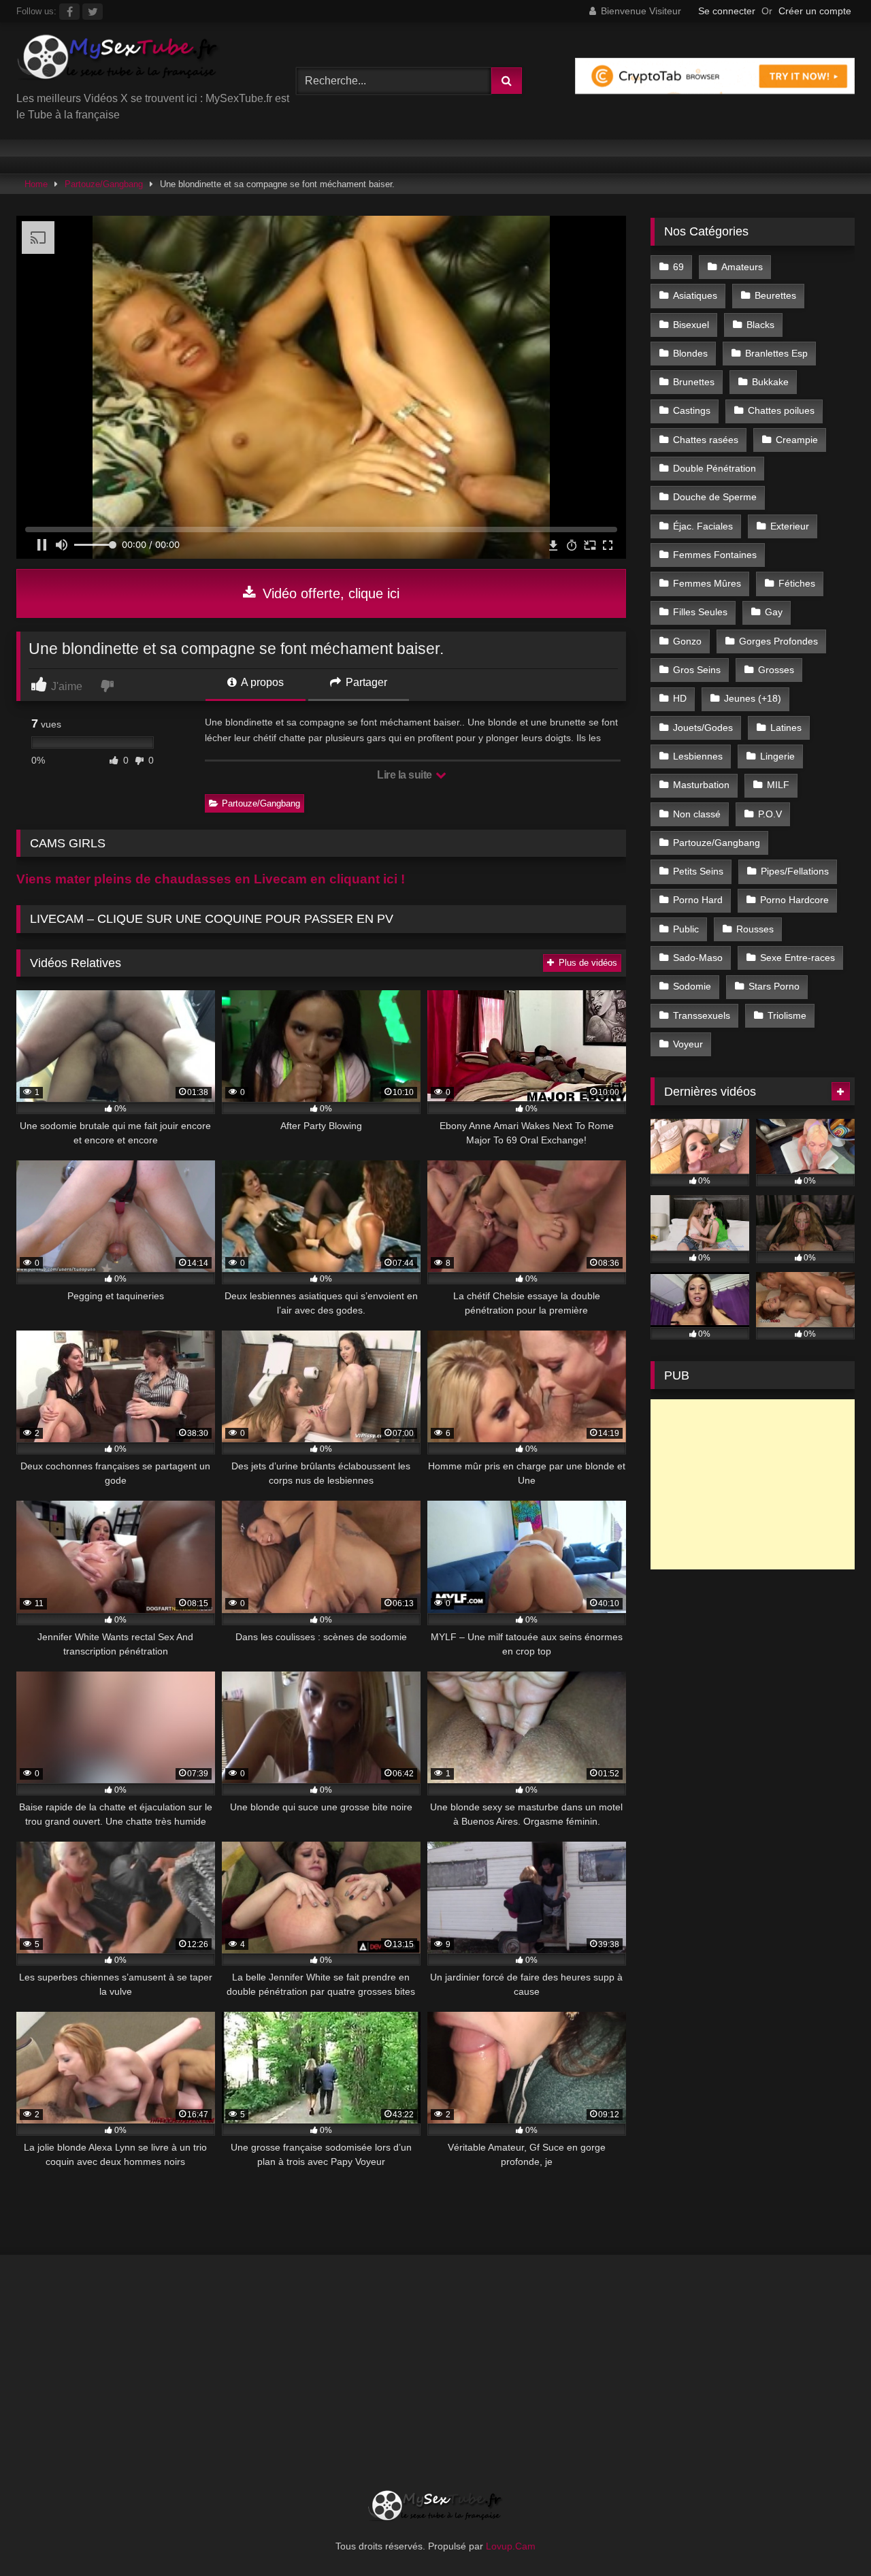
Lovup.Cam (511, 2546)
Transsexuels (702, 1015)
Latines (786, 728)
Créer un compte (815, 11)
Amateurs (742, 267)
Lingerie (777, 756)
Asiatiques (695, 295)
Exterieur (790, 526)
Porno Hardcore (794, 900)
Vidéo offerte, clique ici (329, 593)
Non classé (697, 814)
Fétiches (797, 583)
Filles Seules (700, 612)
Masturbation (701, 785)
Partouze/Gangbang (104, 184)
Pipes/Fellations (795, 871)
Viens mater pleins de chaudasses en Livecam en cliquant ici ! (211, 879)
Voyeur (688, 1044)
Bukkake (770, 382)
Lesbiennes (698, 756)
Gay (774, 612)
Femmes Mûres (707, 583)
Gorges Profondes (778, 641)
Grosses (776, 670)
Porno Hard (698, 900)
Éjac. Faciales (703, 526)
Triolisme (787, 1015)
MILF (778, 785)
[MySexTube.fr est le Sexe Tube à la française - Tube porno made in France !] (118, 62)
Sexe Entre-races (798, 958)
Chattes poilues (781, 410)
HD (680, 698)
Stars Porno (774, 986)
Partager (365, 682)
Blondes (690, 353)
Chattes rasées (706, 440)
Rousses (755, 929)
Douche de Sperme (715, 497)
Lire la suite (406, 775)
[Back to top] (829, 2536)
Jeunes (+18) (753, 698)
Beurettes (775, 295)
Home (36, 184)
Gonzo (687, 641)
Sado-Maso (698, 958)
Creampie (797, 440)
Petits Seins (698, 871)
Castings (692, 410)
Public (686, 929)
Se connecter (727, 11)
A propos (261, 682)
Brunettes (694, 382)
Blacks (760, 325)
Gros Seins (697, 670)
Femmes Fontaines (715, 555)
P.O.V (770, 814)
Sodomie (692, 986)
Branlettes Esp (776, 353)
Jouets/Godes (703, 728)
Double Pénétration (714, 468)
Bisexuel (691, 325)
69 (678, 267)
